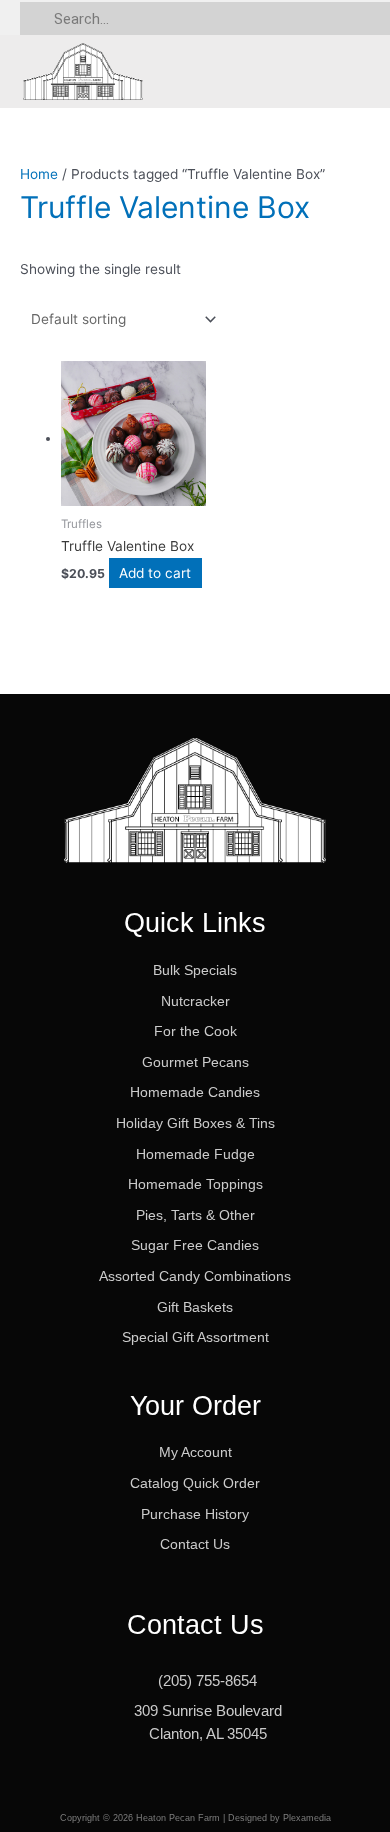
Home (39, 174)
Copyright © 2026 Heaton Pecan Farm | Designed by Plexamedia (195, 1818)
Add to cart (155, 573)
